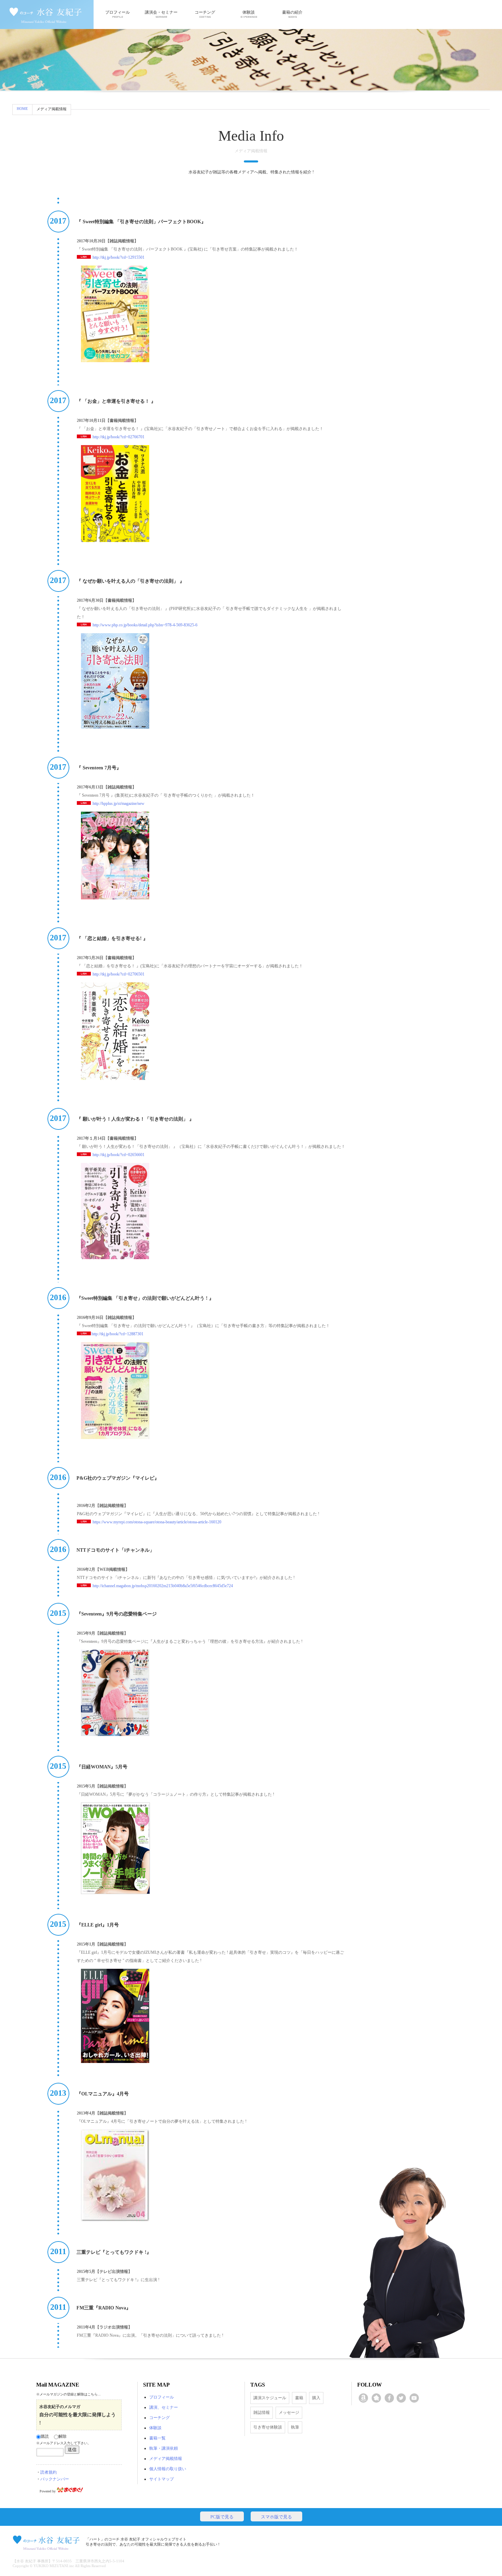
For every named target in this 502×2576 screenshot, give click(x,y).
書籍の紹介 (292, 12)
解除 (62, 2436)
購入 (316, 2398)
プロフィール (117, 12)
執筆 (295, 2427)
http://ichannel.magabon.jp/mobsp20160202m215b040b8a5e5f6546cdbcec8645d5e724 (163, 1586)
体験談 (249, 12)
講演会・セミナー (161, 12)
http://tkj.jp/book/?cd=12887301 (117, 1334)
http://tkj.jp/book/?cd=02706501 (118, 974)
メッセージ (289, 2413)
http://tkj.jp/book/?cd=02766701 (118, 437)
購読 (45, 2436)
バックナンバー (55, 2479)
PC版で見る (222, 2517)
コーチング (205, 12)
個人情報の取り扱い (168, 2469)
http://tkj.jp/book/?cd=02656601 (118, 1155)
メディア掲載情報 (166, 2459)
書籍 (299, 2398)
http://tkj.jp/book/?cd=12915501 (118, 257)
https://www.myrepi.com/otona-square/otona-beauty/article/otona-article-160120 (157, 1522)
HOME (22, 109)
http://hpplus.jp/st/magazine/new (118, 803)
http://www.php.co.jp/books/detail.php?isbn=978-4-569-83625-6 (144, 625)
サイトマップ (162, 2479)
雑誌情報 (262, 2413)
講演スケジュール (270, 2398)
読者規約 (48, 2472)
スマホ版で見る (276, 2517)
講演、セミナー (164, 2407)
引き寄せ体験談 (268, 2427)
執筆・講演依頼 (164, 2448)
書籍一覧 (157, 2438)
